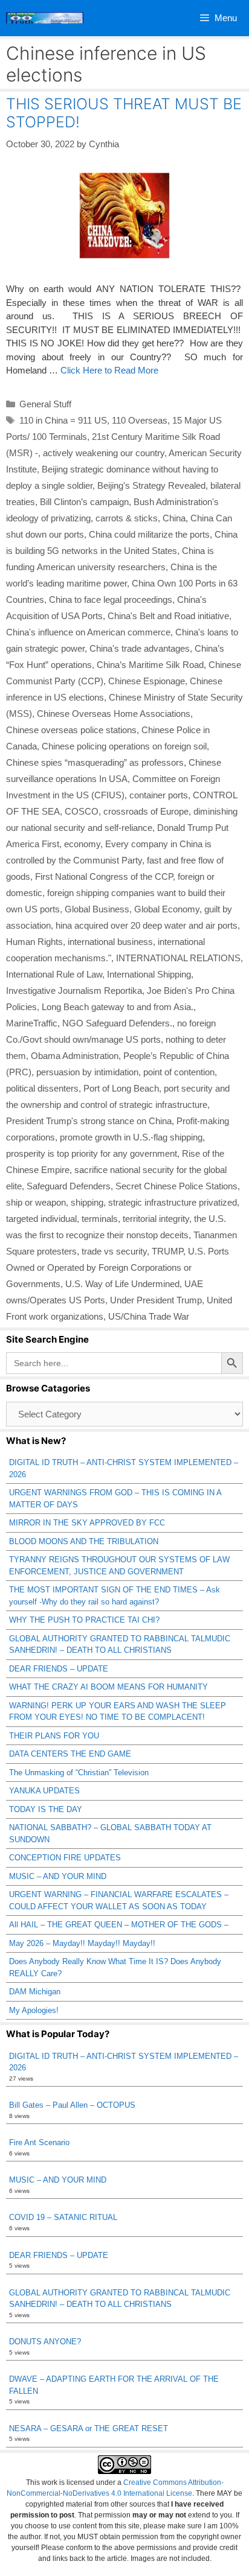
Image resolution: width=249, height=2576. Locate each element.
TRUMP (167, 1251)
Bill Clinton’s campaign (84, 502)
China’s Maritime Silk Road (150, 665)
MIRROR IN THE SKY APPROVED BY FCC (87, 1523)
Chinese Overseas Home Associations (114, 714)
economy (82, 844)
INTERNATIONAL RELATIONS (178, 958)
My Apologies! (34, 2010)
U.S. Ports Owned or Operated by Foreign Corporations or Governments (118, 1267)
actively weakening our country (104, 453)
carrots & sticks (127, 518)
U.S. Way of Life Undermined (122, 1284)
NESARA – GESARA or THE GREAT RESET (89, 2428)
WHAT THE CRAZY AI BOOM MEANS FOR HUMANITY (108, 1687)
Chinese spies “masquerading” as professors (95, 762)
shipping (87, 1202)
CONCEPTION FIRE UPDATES (65, 1858)
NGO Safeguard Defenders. (117, 1023)
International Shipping (149, 974)
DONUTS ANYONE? (45, 2342)
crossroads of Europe (146, 811)
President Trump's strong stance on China (89, 1121)
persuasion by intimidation (87, 1072)
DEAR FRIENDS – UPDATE (59, 1669)
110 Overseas (140, 420)
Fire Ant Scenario (39, 2142)
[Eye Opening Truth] (45, 18)
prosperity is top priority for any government (92, 1153)
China (174, 518)
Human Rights (34, 942)
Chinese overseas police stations (71, 730)
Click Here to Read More (109, 370)
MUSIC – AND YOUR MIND (58, 1876)
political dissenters (42, 1088)
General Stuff (45, 404)
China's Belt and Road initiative (168, 616)
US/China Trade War (149, 1316)
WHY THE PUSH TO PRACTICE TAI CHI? (84, 1620)
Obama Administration (75, 1056)
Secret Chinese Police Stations (176, 1186)
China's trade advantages (140, 648)
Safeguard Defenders (69, 1186)
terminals (100, 1219)
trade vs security (114, 1251)
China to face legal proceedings (111, 599)
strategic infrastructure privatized (173, 1202)
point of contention (179, 1072)
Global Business (97, 909)
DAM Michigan (35, 1992)
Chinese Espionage (147, 681)
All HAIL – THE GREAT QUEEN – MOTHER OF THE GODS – (119, 1925)
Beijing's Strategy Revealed (151, 485)
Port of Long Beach (121, 1088)
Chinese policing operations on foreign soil (124, 746)
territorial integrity (156, 1219)
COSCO (82, 811)
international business (110, 942)
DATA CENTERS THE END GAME (70, 1754)
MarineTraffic (32, 1023)
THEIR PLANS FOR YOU (54, 1736)
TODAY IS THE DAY (46, 1809)
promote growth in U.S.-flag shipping (131, 1137)
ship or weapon (36, 1202)
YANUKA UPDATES (44, 1791)
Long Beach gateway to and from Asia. (118, 1007)
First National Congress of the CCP (104, 876)
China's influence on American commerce (88, 632)
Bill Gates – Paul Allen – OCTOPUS (72, 2105)
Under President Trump (156, 1300)
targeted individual (41, 1219)
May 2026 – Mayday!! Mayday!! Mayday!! (82, 1943)
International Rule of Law (54, 974)
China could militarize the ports (149, 534)
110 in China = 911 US (63, 420)
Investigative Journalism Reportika (74, 991)
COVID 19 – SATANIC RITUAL (63, 2217)
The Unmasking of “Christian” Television (79, 1773)
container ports (159, 795)
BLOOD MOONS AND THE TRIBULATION (84, 1541)
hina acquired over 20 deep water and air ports (147, 925)
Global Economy (167, 909)
